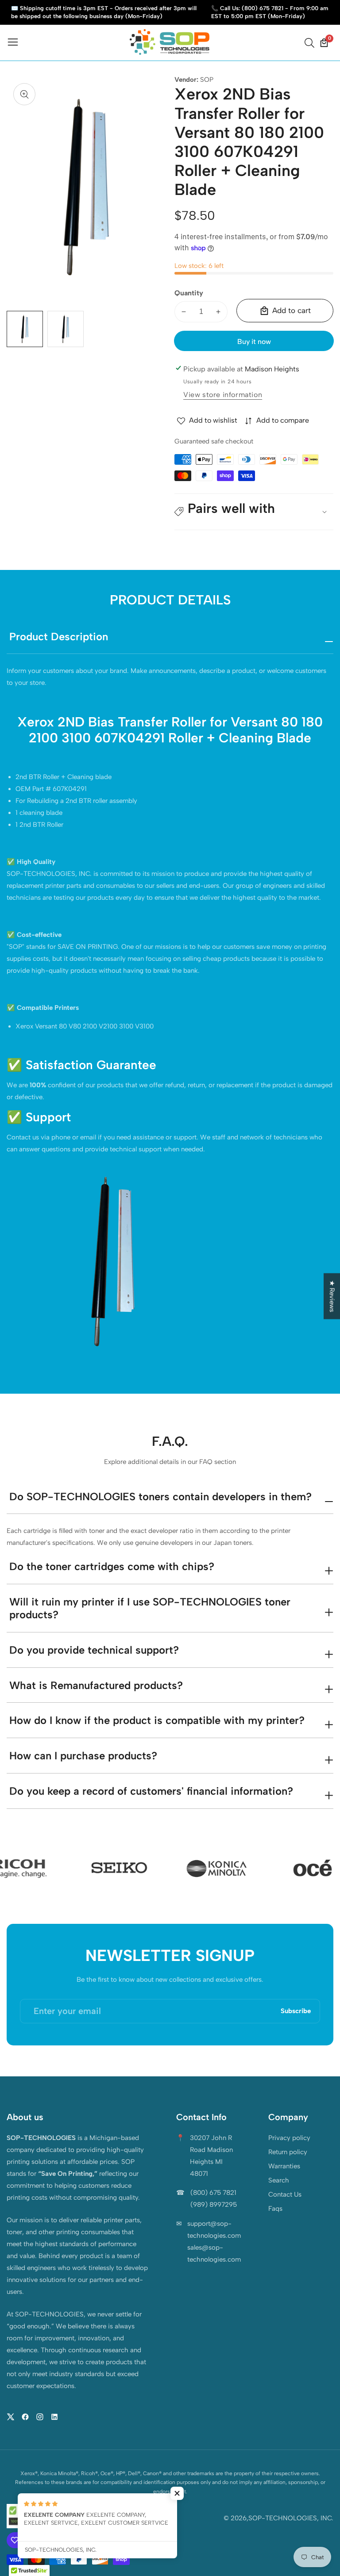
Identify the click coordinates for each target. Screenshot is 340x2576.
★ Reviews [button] (332, 1296)
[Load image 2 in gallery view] (66, 329)
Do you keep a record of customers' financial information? (151, 1791)
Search (279, 2180)
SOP (207, 80)
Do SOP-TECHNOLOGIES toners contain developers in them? (160, 1496)
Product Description (59, 636)
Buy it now (254, 342)
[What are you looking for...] (311, 43)
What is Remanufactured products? (96, 1685)
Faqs (275, 2209)
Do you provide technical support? (94, 1650)
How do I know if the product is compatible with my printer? (157, 1720)
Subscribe (296, 2011)
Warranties (284, 2166)
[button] (254, 512)
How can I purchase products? (83, 1756)
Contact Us (285, 2194)
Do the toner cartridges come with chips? (112, 1566)
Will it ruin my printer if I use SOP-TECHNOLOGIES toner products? (150, 1608)
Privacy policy (289, 2138)
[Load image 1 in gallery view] (25, 329)
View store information (223, 395)
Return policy (288, 2152)
